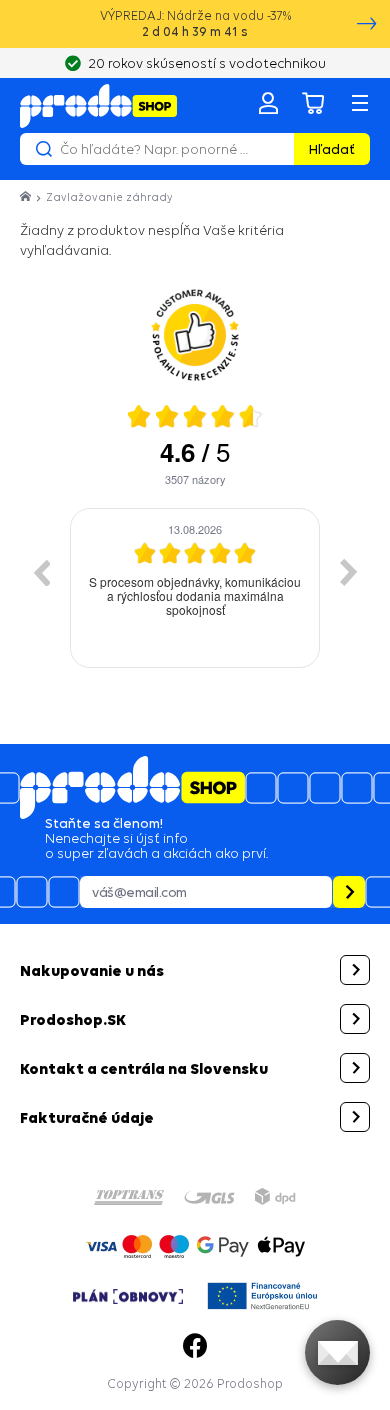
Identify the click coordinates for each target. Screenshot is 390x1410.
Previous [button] (41, 572)
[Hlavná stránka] (27, 197)
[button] (195, 970)
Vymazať (276, 149)
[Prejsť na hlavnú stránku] (98, 106)
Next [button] (349, 572)
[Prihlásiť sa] (268, 103)
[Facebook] (195, 1346)
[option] (135, 588)
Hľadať (332, 149)
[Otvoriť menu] (360, 103)
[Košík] (314, 103)
